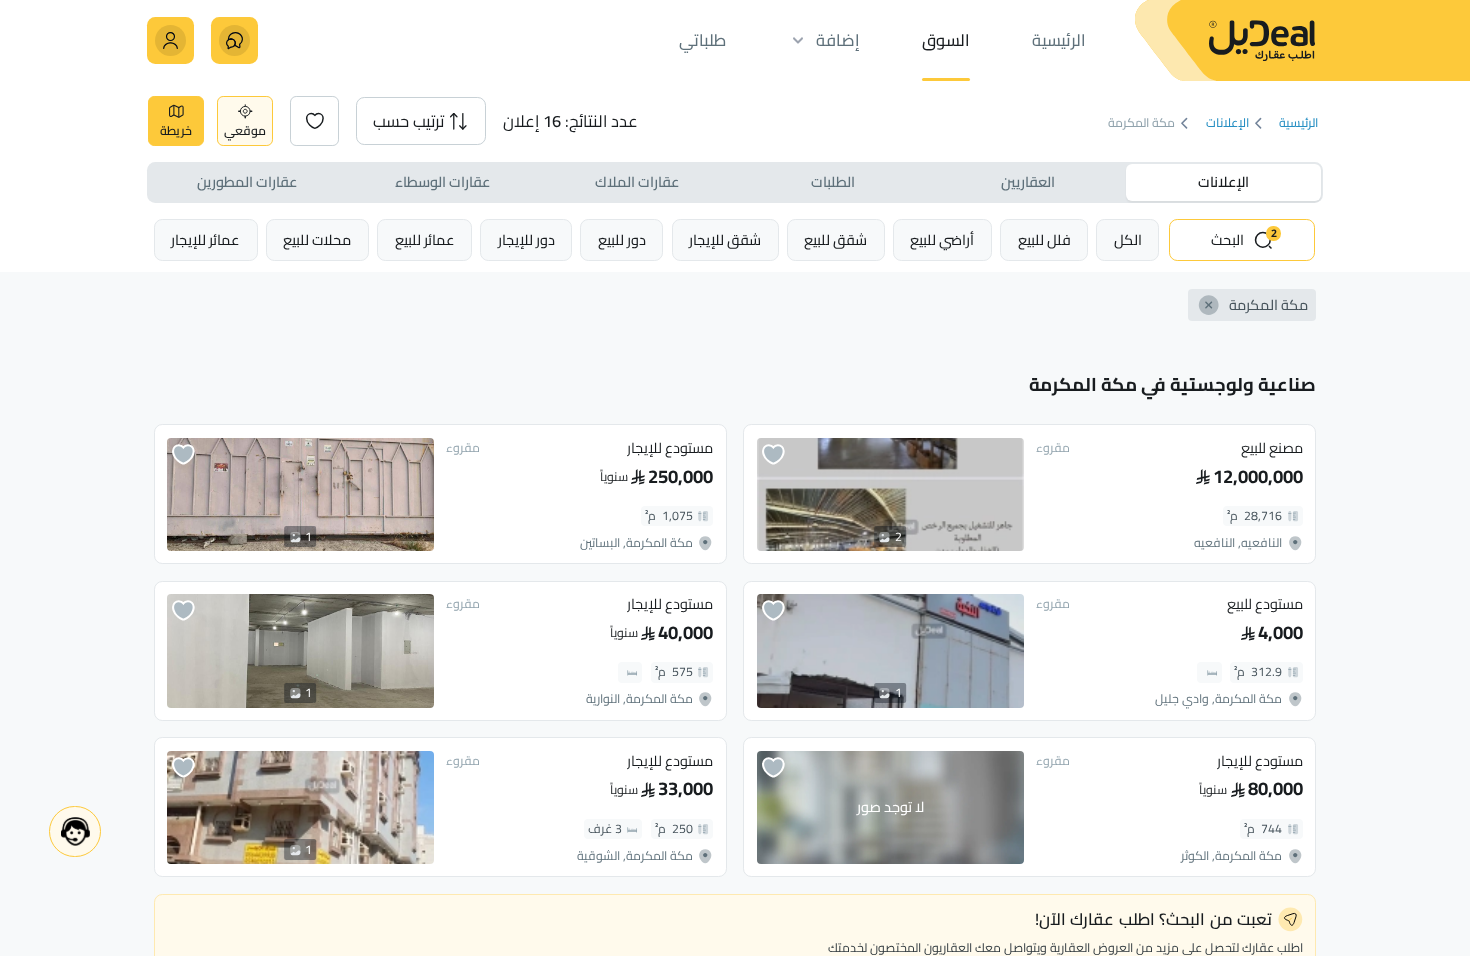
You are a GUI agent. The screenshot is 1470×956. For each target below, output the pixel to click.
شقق (835, 239)
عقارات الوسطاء (442, 181)
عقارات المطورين (247, 181)
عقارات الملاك (637, 181)
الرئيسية (1298, 123)
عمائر (425, 239)
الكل (1128, 239)
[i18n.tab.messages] (234, 40)
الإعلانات (1227, 123)
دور (622, 239)
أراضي (942, 239)
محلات (317, 239)
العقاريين (1028, 181)
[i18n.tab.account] (170, 40)
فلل (1044, 239)
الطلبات (833, 181)
